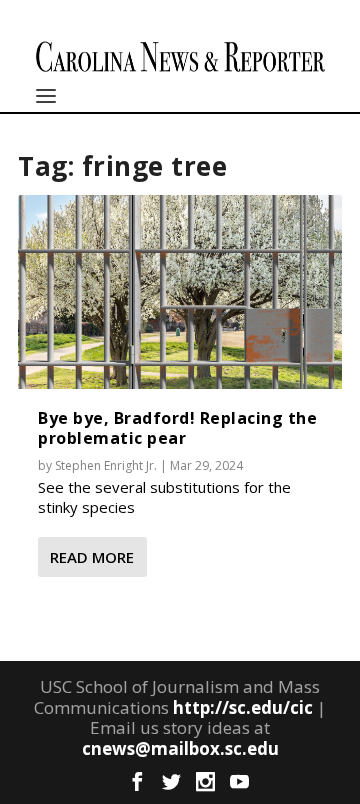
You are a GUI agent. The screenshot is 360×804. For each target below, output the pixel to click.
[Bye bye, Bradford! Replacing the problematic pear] (180, 292)
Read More (92, 557)
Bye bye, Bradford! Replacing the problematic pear (177, 427)
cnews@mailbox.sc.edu (180, 748)
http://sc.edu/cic (243, 707)
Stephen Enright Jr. (106, 465)
